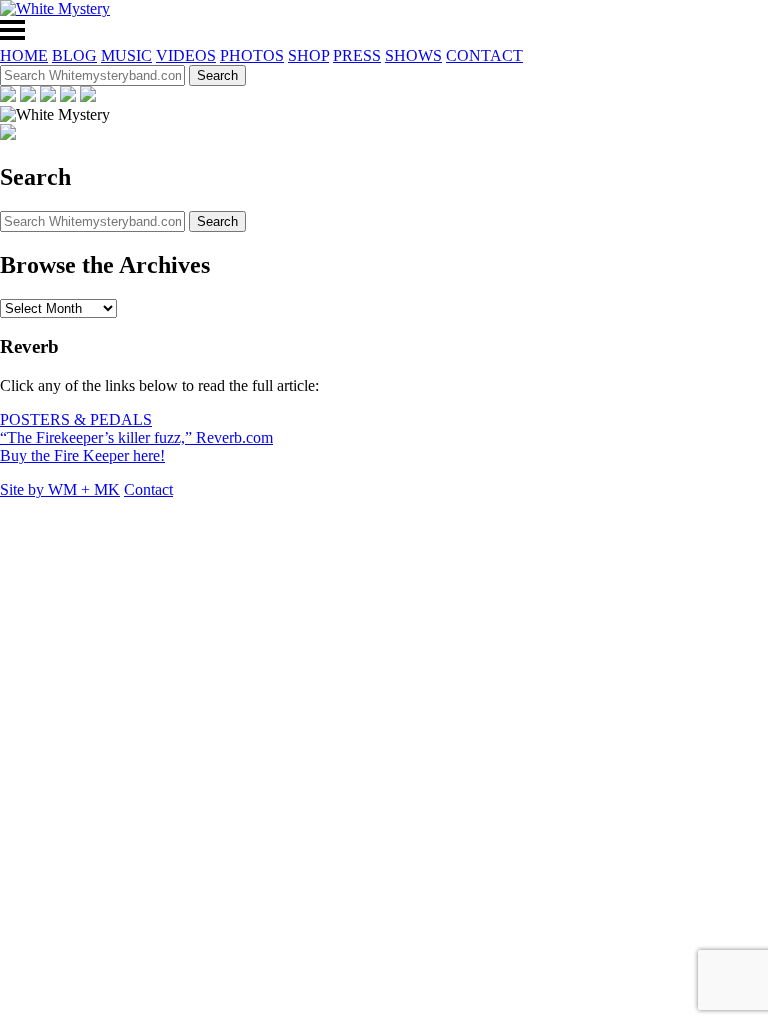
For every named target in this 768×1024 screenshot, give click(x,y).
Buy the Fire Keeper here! (82, 455)
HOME (24, 55)
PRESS (357, 55)
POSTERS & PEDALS (76, 419)
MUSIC (126, 55)
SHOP (308, 55)
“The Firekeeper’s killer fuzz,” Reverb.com (136, 437)
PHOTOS (252, 55)
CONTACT (484, 55)
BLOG (74, 55)
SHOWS (413, 55)
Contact (148, 489)
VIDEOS (186, 55)
